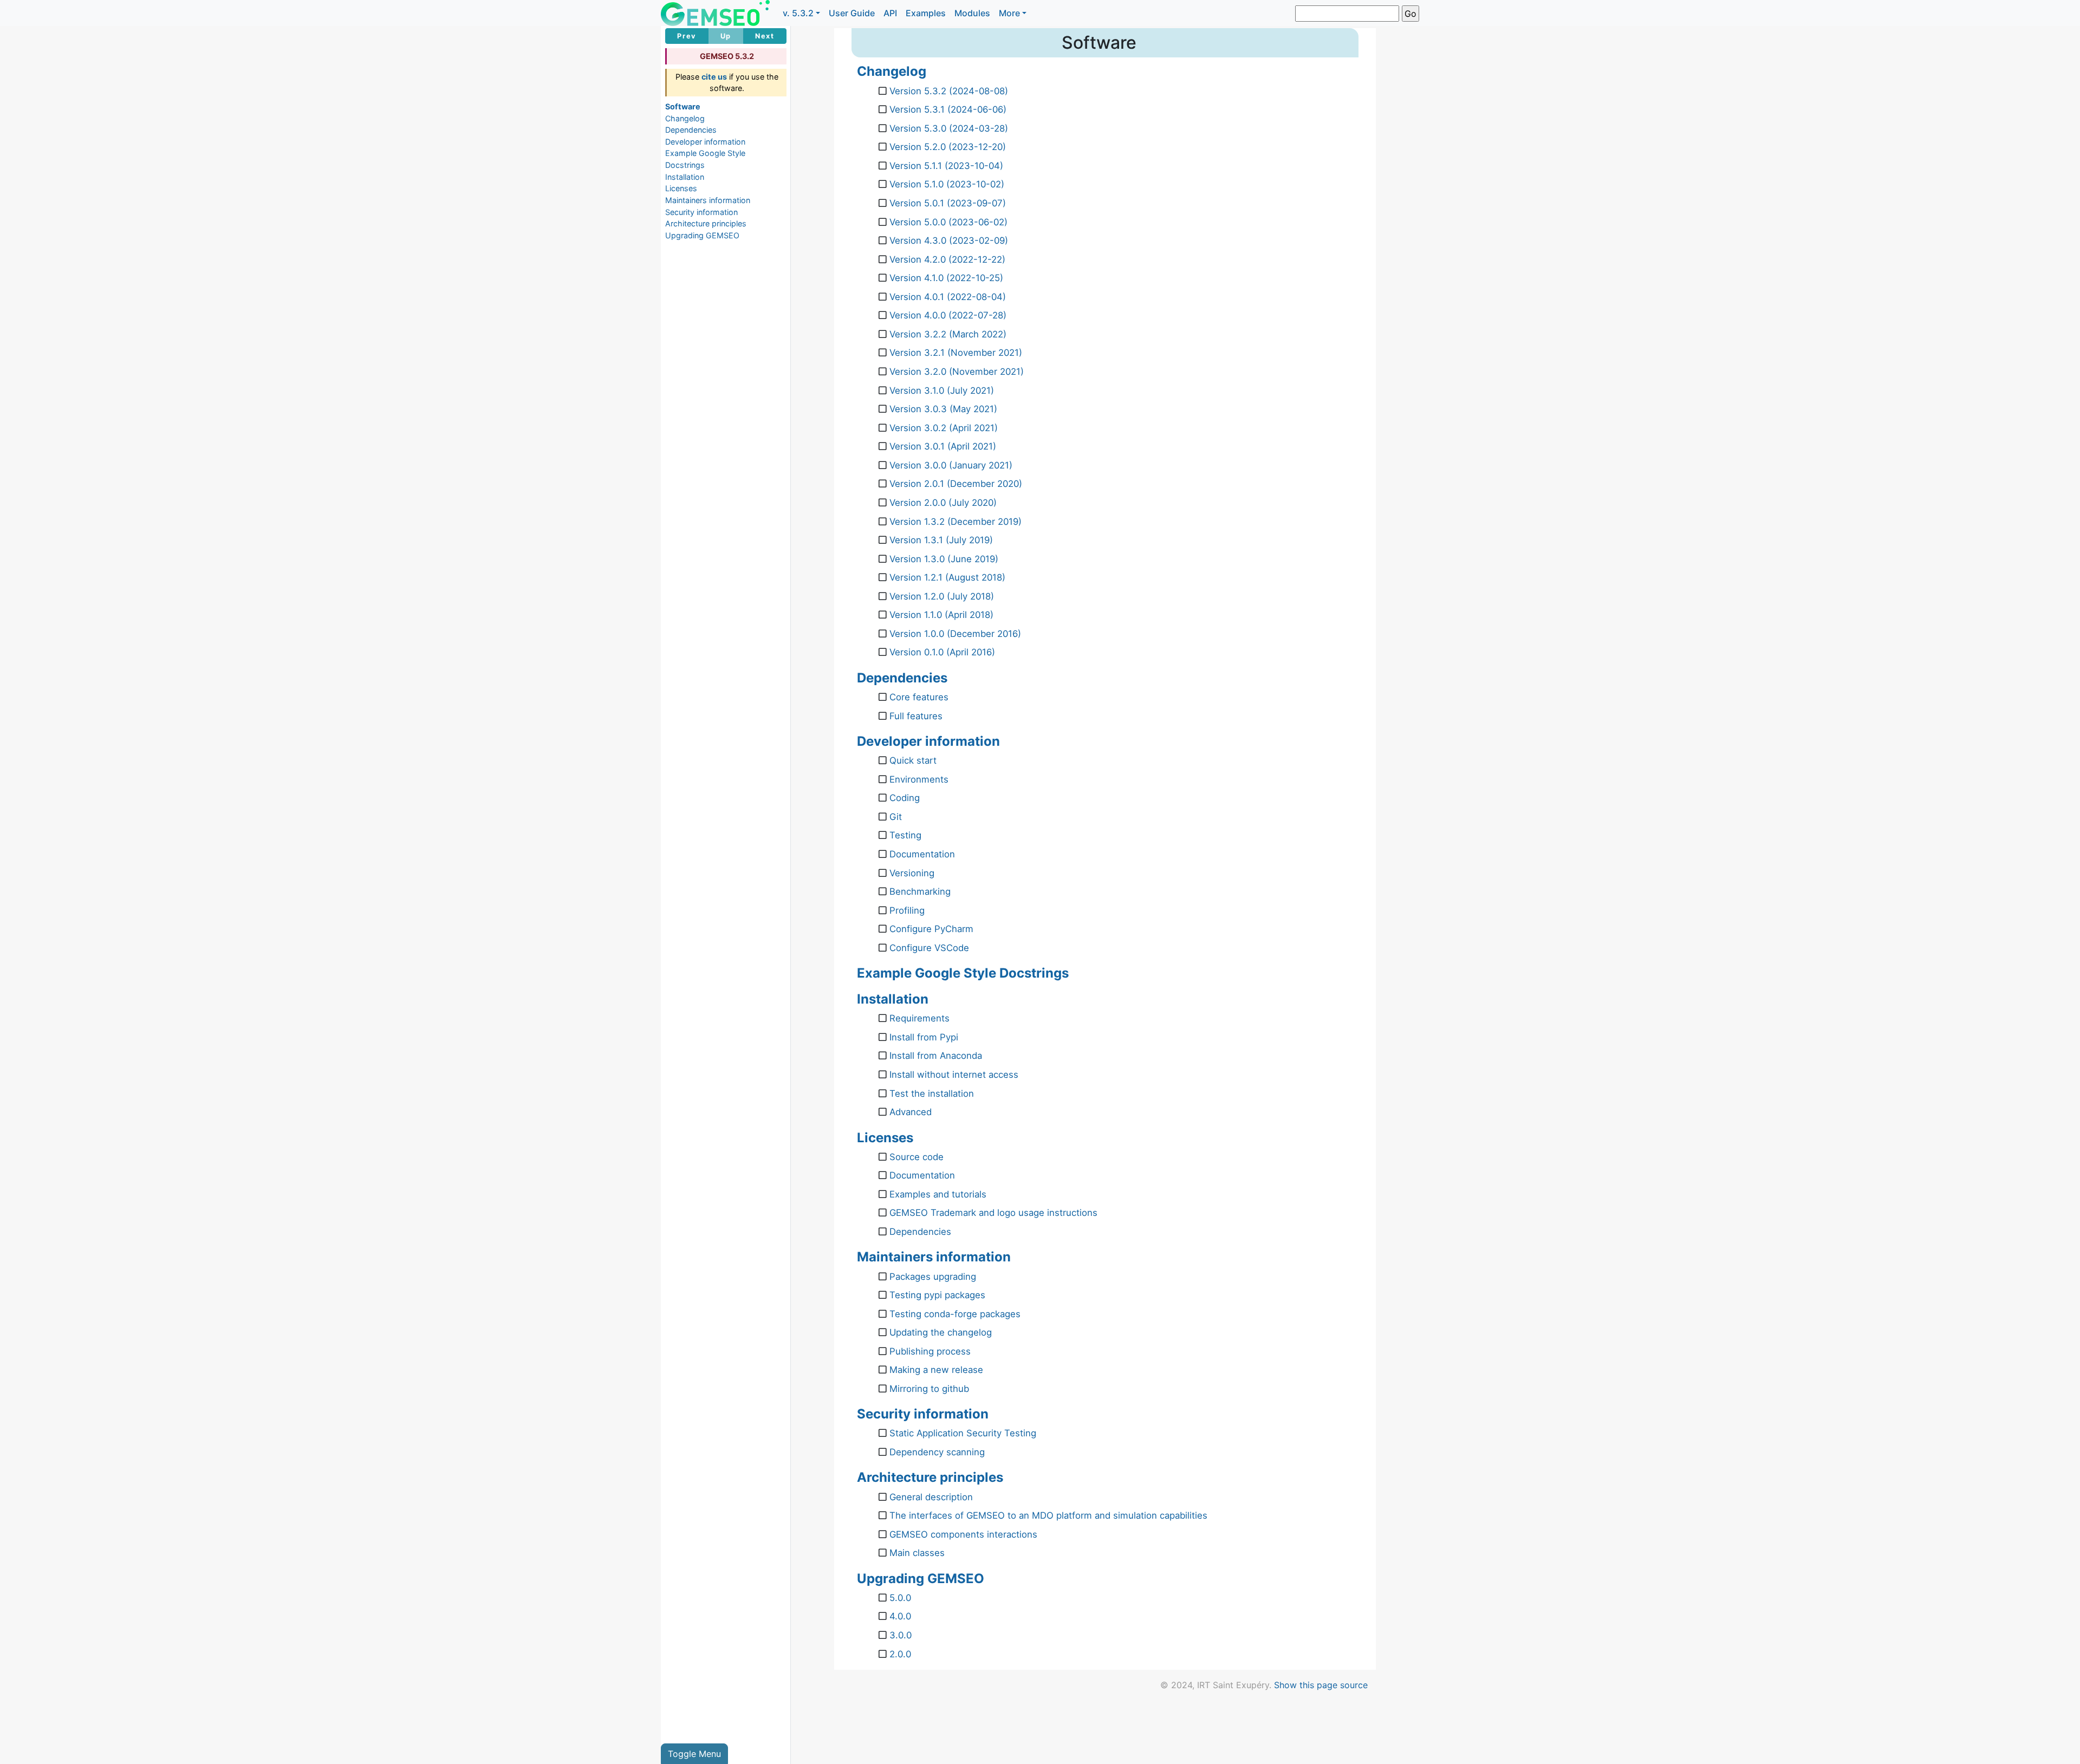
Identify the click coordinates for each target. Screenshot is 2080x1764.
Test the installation (932, 1093)
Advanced (911, 1112)
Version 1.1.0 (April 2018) (941, 615)
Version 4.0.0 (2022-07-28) (948, 315)
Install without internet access (954, 1075)
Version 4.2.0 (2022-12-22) (947, 259)
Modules (972, 13)
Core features (919, 697)
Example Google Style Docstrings (963, 973)
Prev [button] (687, 36)
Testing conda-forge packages (955, 1314)
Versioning (912, 873)
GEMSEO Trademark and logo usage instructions (993, 1213)
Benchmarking (920, 891)
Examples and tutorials (938, 1194)
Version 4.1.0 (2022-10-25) (946, 278)
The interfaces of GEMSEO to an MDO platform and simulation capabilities (1048, 1515)
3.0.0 (901, 1635)
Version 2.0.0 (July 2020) (943, 503)
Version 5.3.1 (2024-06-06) (948, 109)
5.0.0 (900, 1598)
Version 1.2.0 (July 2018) (942, 596)
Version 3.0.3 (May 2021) (943, 409)
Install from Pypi (924, 1037)
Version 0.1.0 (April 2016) (942, 652)
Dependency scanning (937, 1452)
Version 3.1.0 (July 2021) (942, 390)
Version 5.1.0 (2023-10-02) (947, 184)
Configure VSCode (929, 948)
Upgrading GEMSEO (702, 235)
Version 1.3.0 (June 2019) (944, 559)
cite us (714, 77)
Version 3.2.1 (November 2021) (956, 353)
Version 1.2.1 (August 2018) (947, 577)
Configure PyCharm (931, 929)
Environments (919, 779)
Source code (916, 1157)
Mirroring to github (929, 1389)
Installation (685, 177)
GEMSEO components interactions (963, 1534)
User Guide (852, 13)
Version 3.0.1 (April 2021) (943, 446)
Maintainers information (708, 200)
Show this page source (1321, 1685)
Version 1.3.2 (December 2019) (955, 522)
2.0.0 (900, 1654)
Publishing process (930, 1351)
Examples (926, 13)
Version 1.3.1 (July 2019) (941, 540)
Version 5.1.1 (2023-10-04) (946, 166)
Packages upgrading (933, 1277)
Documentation (922, 854)
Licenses (681, 188)
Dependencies (691, 130)
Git (896, 817)
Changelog (685, 118)
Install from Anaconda (936, 1056)
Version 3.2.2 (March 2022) (948, 334)
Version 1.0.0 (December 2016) (955, 634)
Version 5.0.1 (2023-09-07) (948, 203)
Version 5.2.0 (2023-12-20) (948, 147)
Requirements (919, 1018)
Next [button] (765, 36)
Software (683, 106)
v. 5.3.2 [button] (798, 13)
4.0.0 (900, 1616)
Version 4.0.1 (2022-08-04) (948, 297)
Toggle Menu (694, 1754)
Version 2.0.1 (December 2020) (956, 484)
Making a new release (936, 1370)
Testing (905, 835)
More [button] (1009, 13)
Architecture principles (706, 223)
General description (931, 1497)
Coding (905, 798)
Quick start (913, 760)
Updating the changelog (941, 1332)
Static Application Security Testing (963, 1433)
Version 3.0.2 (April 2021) (944, 428)
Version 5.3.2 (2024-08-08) (949, 91)
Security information (701, 212)
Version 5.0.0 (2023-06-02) (948, 222)
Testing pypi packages (937, 1295)
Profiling (907, 910)
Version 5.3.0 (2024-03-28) (949, 128)
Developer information (705, 142)
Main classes (917, 1553)
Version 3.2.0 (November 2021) (957, 372)
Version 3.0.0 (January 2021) (951, 465)
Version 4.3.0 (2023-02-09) (949, 240)
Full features (916, 716)
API (890, 13)
